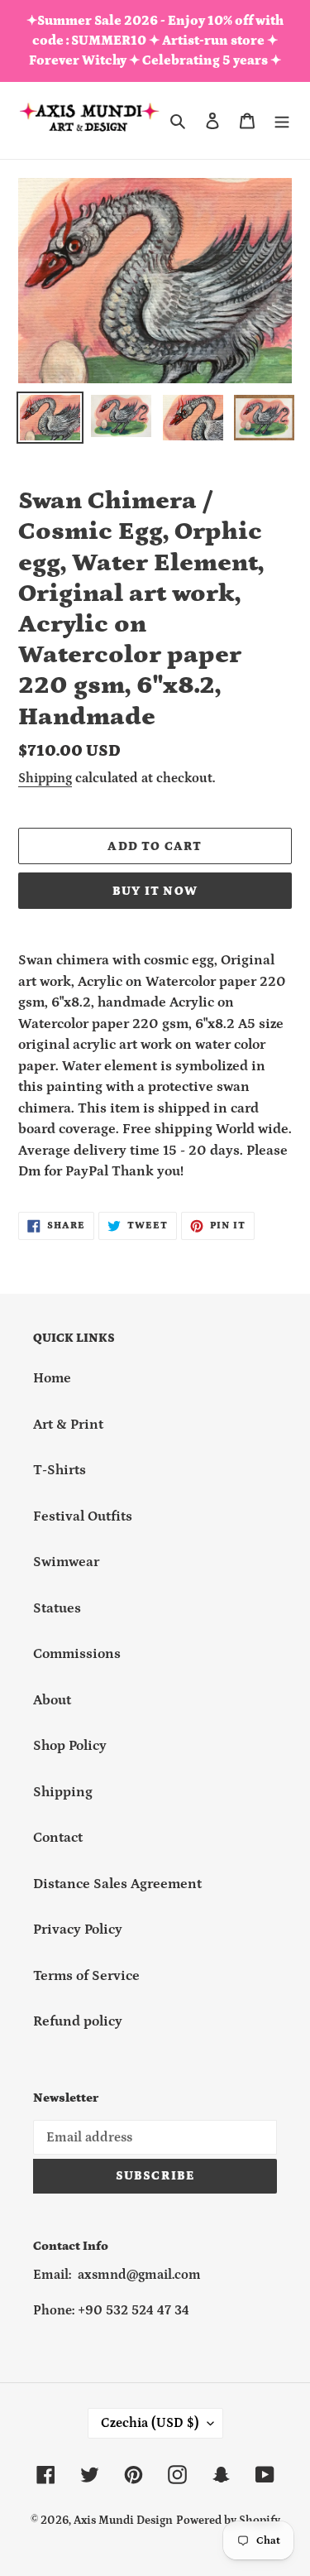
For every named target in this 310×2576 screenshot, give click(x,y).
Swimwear (66, 1562)
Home (52, 1378)
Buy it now (155, 891)
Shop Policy (70, 1746)
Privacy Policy (78, 1930)
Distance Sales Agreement (117, 1884)
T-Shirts (60, 1470)
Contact (58, 1838)
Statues (57, 1608)
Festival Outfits (83, 1516)
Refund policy (78, 2021)
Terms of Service (86, 1976)
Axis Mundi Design (123, 2521)
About (52, 1700)
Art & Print (68, 1425)
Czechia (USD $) (150, 2423)
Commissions (77, 1654)
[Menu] (282, 121)
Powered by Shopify (228, 2521)
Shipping (45, 778)
